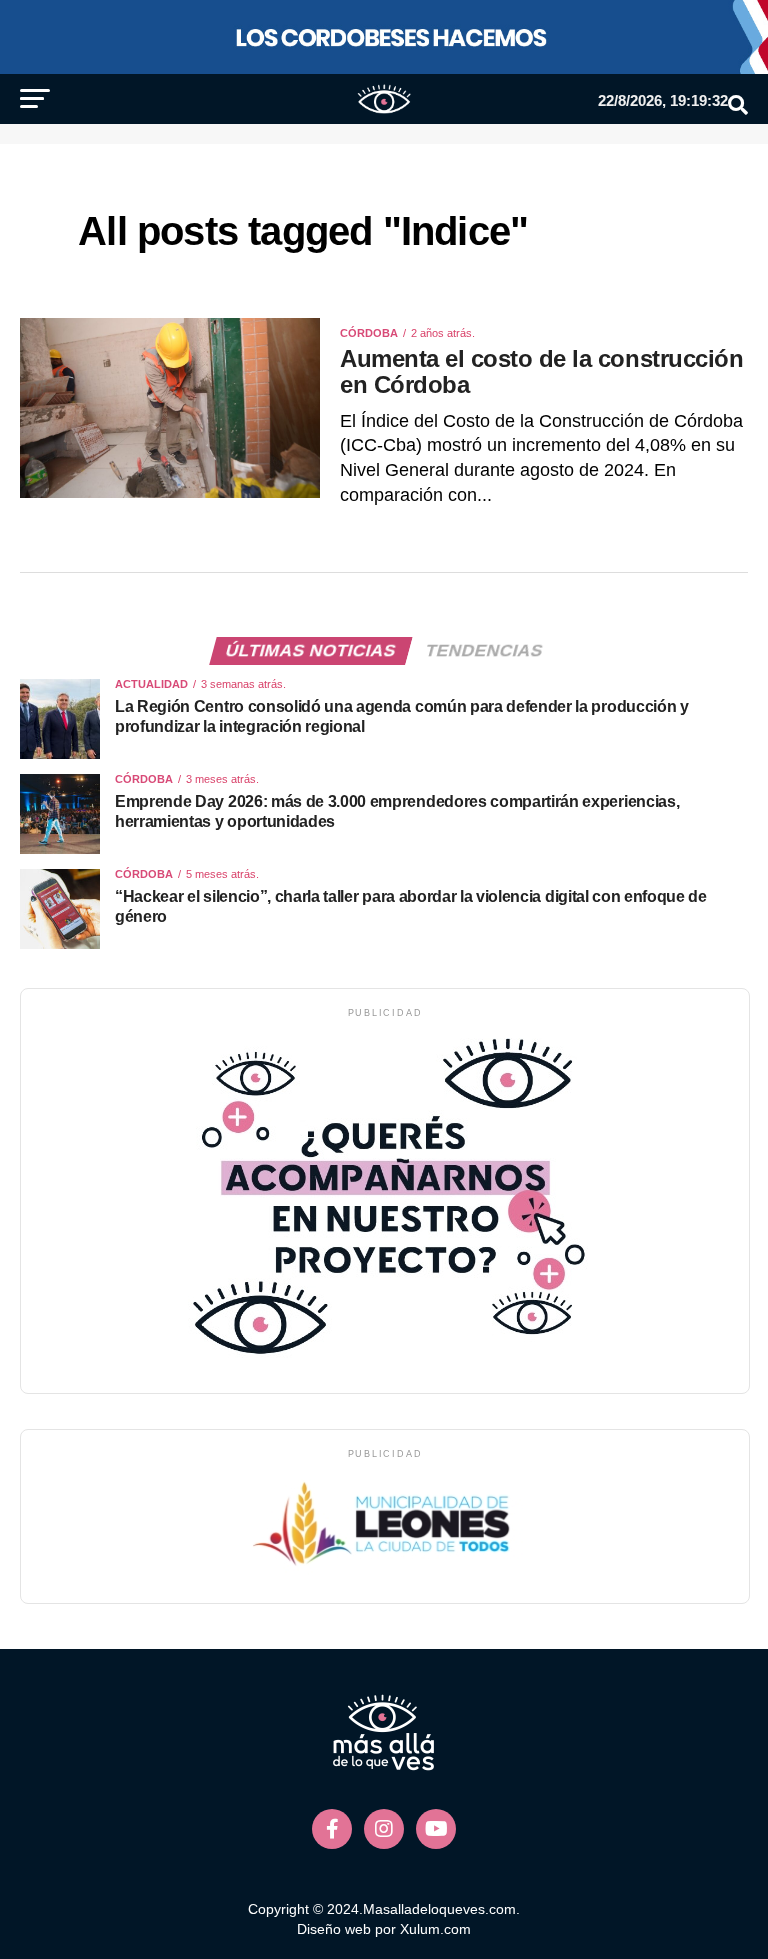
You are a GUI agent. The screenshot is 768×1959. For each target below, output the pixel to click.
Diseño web (334, 1929)
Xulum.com (435, 1929)
